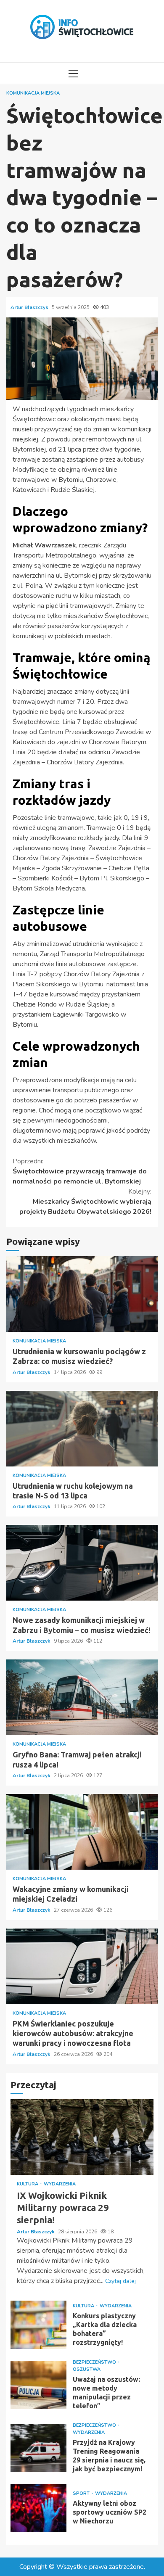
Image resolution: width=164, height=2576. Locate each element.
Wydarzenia (60, 2184)
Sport (82, 2493)
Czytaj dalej (120, 2281)
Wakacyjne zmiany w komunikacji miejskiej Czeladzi (82, 1832)
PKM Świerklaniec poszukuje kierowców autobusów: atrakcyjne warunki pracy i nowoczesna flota (82, 1966)
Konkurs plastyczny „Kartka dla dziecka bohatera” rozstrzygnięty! (38, 2325)
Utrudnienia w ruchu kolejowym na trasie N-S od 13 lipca (82, 1429)
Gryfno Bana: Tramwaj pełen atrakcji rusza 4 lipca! (82, 1697)
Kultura (28, 2184)
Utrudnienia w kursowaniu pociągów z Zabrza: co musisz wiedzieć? (82, 1294)
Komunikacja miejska (33, 93)
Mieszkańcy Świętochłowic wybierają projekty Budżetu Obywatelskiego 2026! (85, 1202)
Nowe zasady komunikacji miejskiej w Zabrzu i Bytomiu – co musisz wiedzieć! (82, 1563)
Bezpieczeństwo (95, 2362)
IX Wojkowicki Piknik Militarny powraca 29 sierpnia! (82, 2137)
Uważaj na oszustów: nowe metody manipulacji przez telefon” (38, 2385)
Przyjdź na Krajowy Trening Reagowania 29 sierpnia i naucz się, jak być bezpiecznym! (38, 2448)
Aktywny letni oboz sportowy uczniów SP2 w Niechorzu (38, 2508)
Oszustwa (87, 2369)
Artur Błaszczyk (30, 307)
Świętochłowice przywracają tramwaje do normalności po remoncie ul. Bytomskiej (80, 1171)
